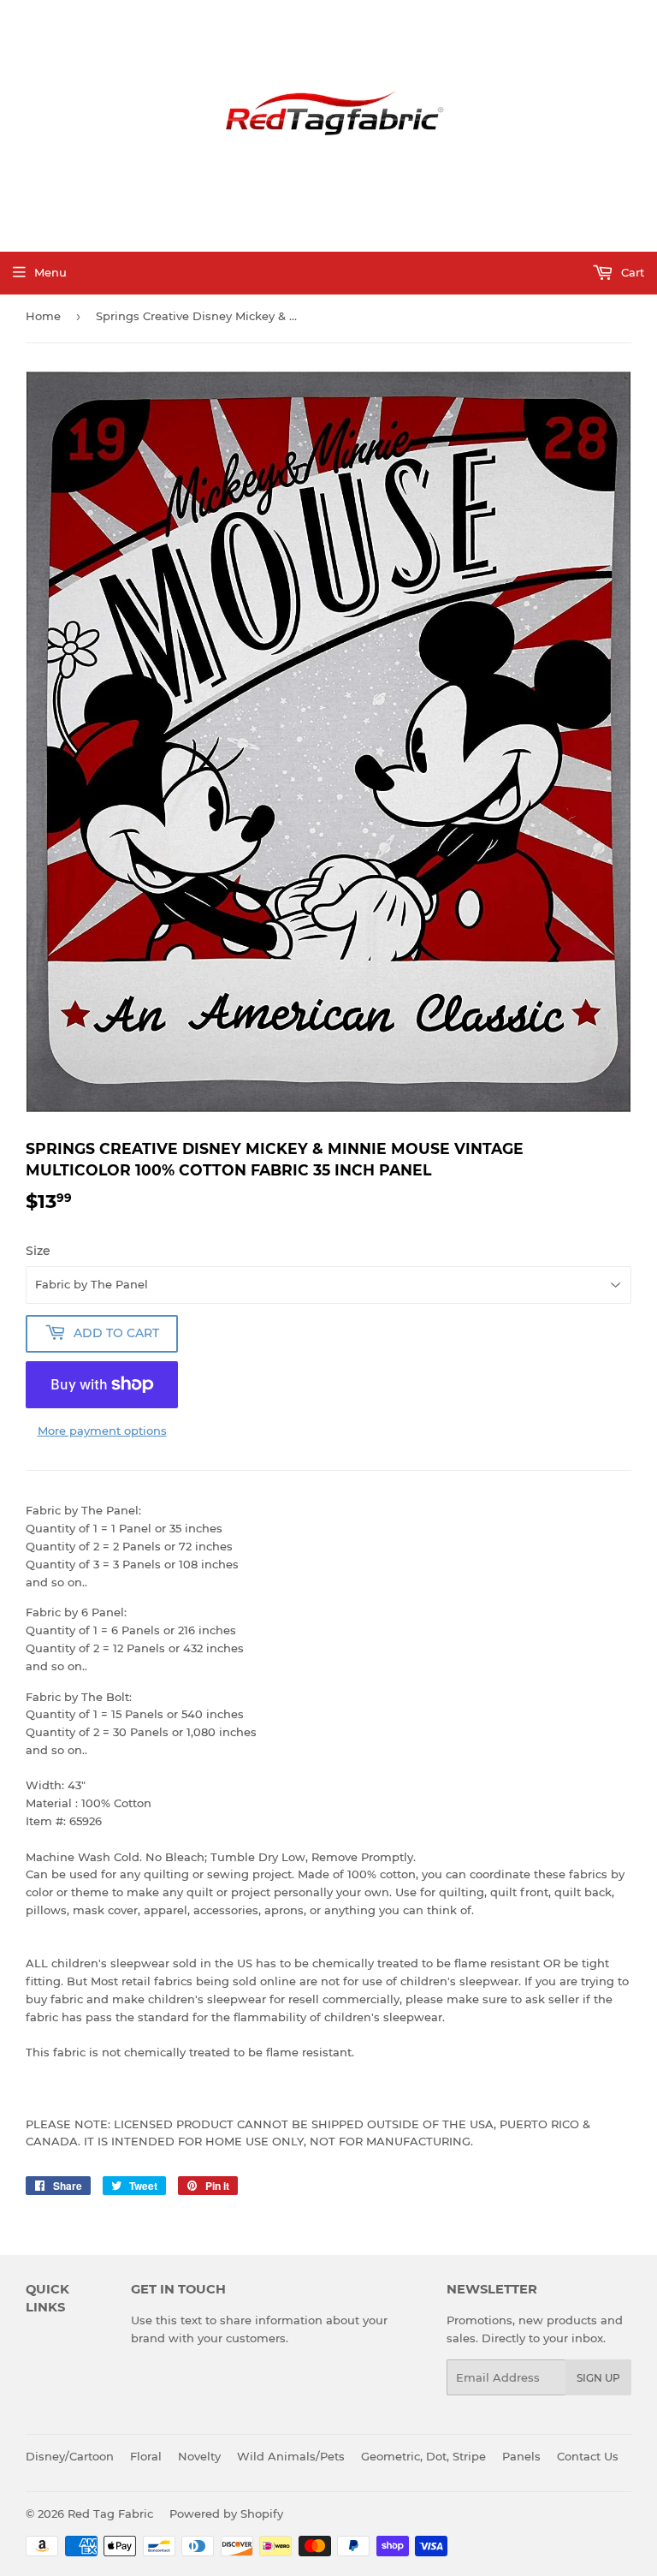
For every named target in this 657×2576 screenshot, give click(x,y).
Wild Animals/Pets (291, 2456)
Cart (631, 272)
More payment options (102, 1431)
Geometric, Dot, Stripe (423, 2456)
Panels (521, 2456)
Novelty (199, 2456)
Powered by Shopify (226, 2514)
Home (43, 316)
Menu (50, 272)
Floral (146, 2456)
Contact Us (588, 2456)
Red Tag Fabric (110, 2514)
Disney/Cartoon (70, 2456)
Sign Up (598, 2378)
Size (38, 1251)
